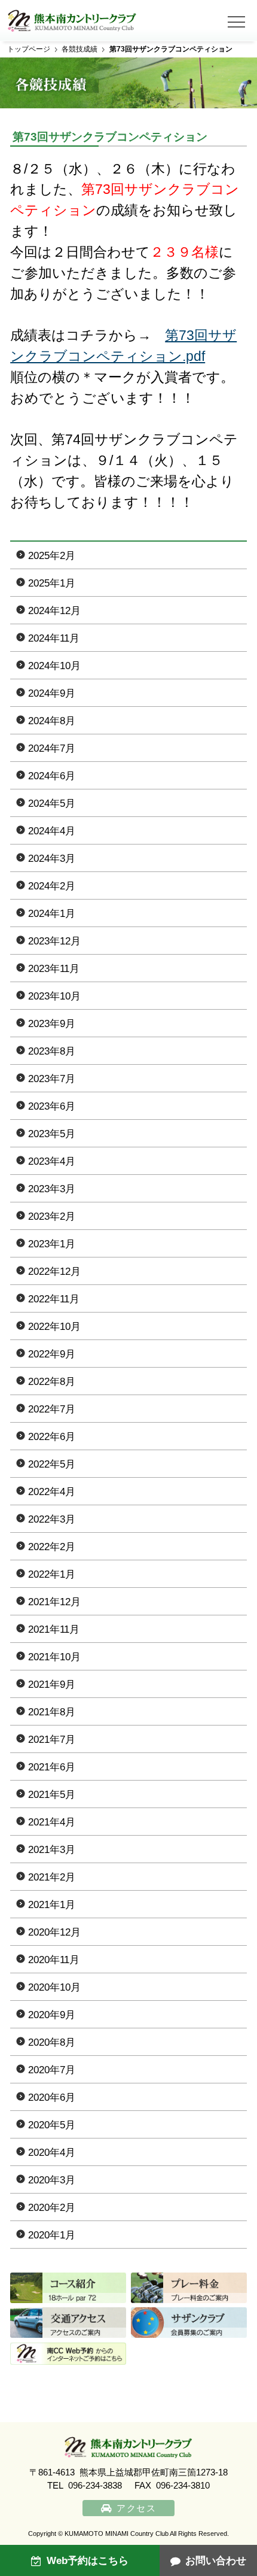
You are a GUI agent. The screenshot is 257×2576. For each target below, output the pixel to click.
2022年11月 (54, 1299)
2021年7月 (52, 1740)
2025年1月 (52, 583)
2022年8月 (52, 1382)
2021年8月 (52, 1712)
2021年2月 (52, 1877)
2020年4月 (52, 2153)
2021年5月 (52, 1795)
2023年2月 (52, 1216)
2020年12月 (54, 1932)
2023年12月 (54, 941)
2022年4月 (52, 1492)
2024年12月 (54, 611)
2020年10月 (54, 1987)
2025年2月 (52, 556)
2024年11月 (54, 638)
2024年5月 (52, 804)
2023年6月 (52, 1106)
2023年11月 (54, 969)
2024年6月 (52, 776)
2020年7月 (52, 2070)
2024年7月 (52, 748)
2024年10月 (54, 666)
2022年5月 (52, 1464)
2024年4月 (52, 831)
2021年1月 (52, 1905)
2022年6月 (52, 1437)
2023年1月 (52, 1244)
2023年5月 (52, 1134)
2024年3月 (52, 859)
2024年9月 (52, 693)
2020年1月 (52, 2235)
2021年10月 (54, 1657)
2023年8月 (52, 1051)
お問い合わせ (216, 2561)
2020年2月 (52, 2208)
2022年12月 (54, 1272)
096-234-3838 (95, 2486)
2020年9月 (52, 2015)
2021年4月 (52, 1822)
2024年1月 (52, 914)
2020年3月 (52, 2180)
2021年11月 (54, 1629)
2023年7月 (52, 1079)
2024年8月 (52, 721)
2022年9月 (52, 1354)
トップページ (29, 49)
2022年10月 (54, 1327)
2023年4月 (52, 1161)
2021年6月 (52, 1767)
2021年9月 (52, 1685)
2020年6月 (52, 2097)
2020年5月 (52, 2125)
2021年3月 (52, 1850)
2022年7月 (52, 1409)
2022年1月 (52, 1574)
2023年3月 (52, 1189)
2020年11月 (54, 1960)
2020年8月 (52, 2042)
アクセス (136, 2508)
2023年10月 (54, 996)
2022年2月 (52, 1547)
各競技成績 (79, 49)
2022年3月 (52, 1519)
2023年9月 (52, 1024)
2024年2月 (52, 886)
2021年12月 (54, 1602)
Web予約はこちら (88, 2561)
